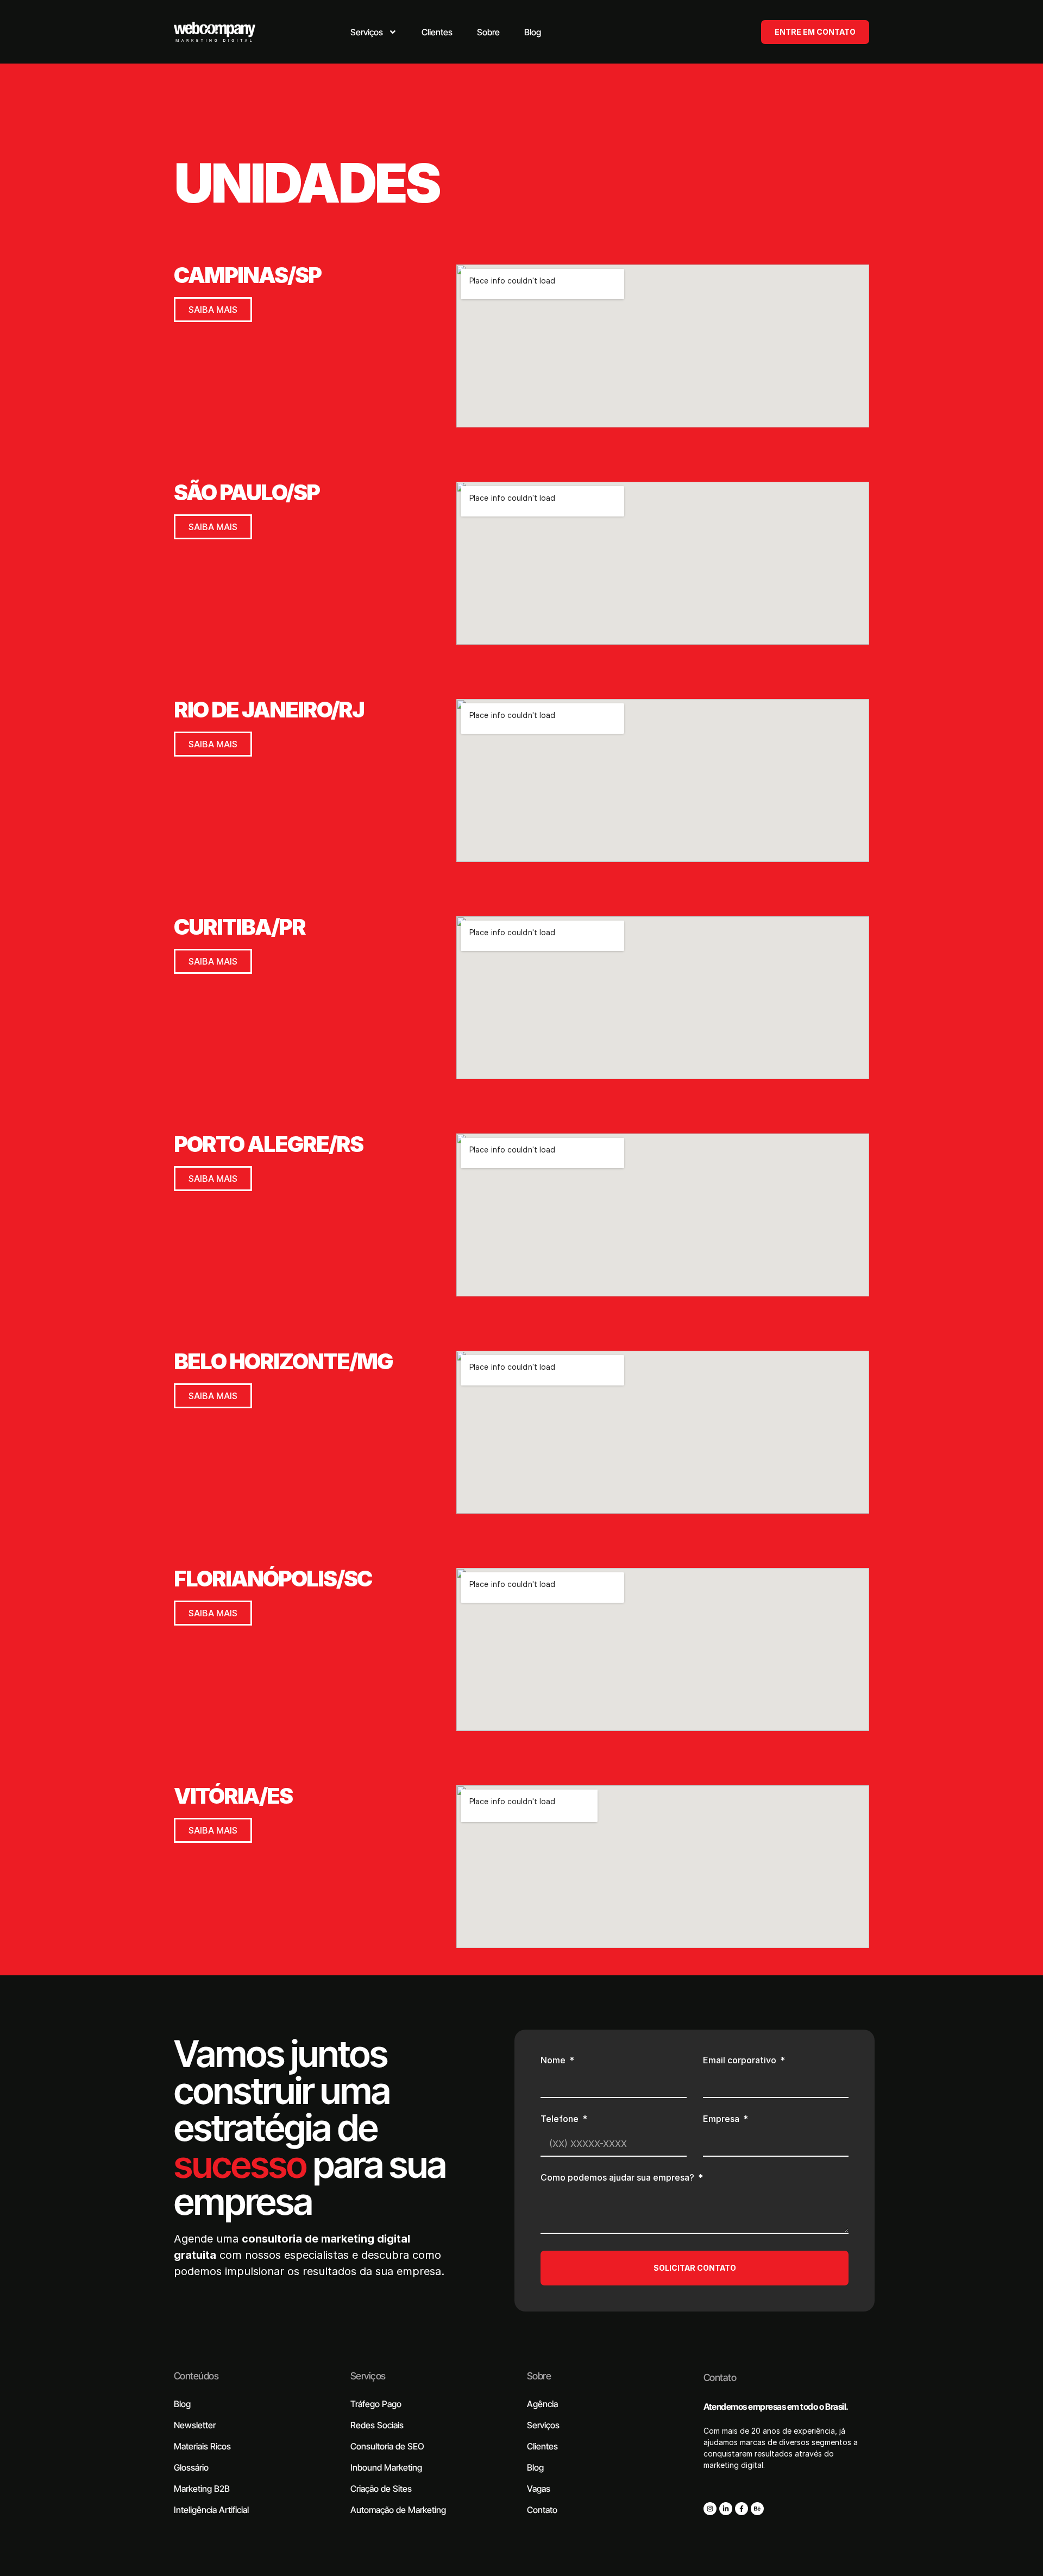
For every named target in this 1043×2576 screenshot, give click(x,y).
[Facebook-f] (742, 2509)
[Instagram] (710, 2509)
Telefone (561, 2119)
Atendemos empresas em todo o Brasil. (776, 2407)
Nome (554, 2061)
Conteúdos (196, 2376)
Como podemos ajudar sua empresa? (618, 2178)
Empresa (722, 2119)
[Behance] (757, 2509)
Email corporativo (741, 2061)
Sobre (539, 2376)
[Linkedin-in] (726, 2509)
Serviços (368, 2376)
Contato (720, 2377)
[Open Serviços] (393, 32)
